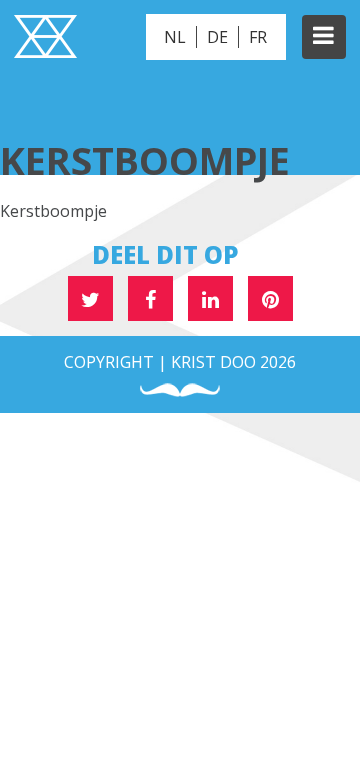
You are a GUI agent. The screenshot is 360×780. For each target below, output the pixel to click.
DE (217, 37)
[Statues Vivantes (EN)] (45, 39)
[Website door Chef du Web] (180, 390)
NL (175, 37)
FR (258, 37)
